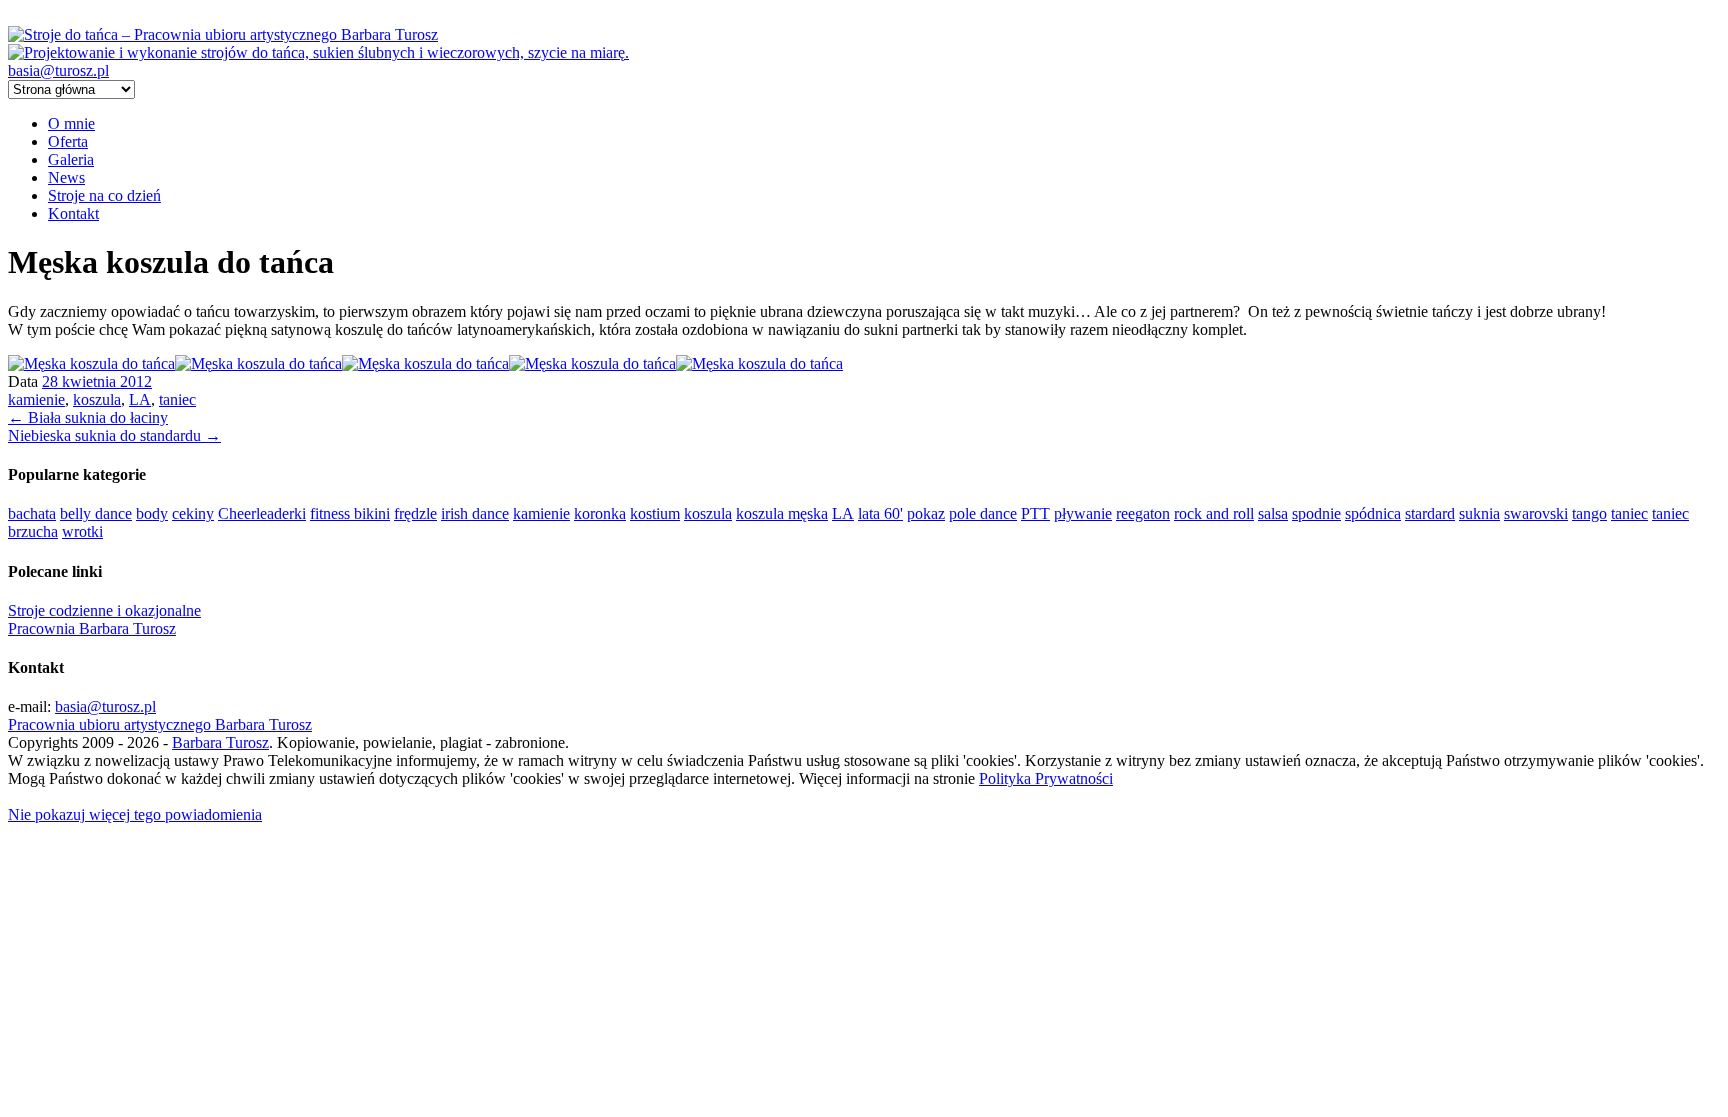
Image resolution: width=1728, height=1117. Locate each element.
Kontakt (73, 213)
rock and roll (1214, 513)
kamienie (36, 399)
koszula (97, 399)
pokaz (926, 513)
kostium (655, 513)
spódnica (1373, 513)
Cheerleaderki (262, 513)
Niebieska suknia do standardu (114, 435)
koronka (600, 513)
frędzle (415, 513)
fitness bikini (350, 513)
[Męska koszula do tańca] (91, 363)
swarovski (1536, 513)
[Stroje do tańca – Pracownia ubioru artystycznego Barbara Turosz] (223, 34)
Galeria (71, 159)
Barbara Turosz (220, 742)
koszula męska (782, 513)
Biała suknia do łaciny (88, 417)
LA (140, 399)
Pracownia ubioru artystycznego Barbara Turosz (160, 724)
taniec (177, 399)
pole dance (983, 513)
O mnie (71, 123)
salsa (1273, 513)
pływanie (1083, 513)
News (66, 177)
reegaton (1143, 513)
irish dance (475, 513)
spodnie (1316, 513)
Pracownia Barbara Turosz (92, 628)
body (152, 513)
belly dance (96, 513)
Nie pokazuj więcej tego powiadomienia (135, 814)
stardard (1430, 513)
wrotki (82, 531)
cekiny (193, 513)
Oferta (68, 141)
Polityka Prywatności (1046, 778)
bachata (32, 513)
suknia (1479, 513)
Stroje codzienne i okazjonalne (104, 610)
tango (1589, 513)
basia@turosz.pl (58, 70)
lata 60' (880, 513)
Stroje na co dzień (104, 195)
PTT (1035, 513)
